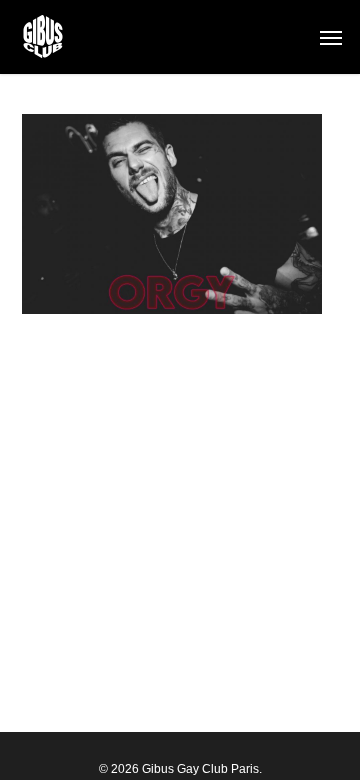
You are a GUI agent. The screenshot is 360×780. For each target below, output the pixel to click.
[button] (331, 37)
